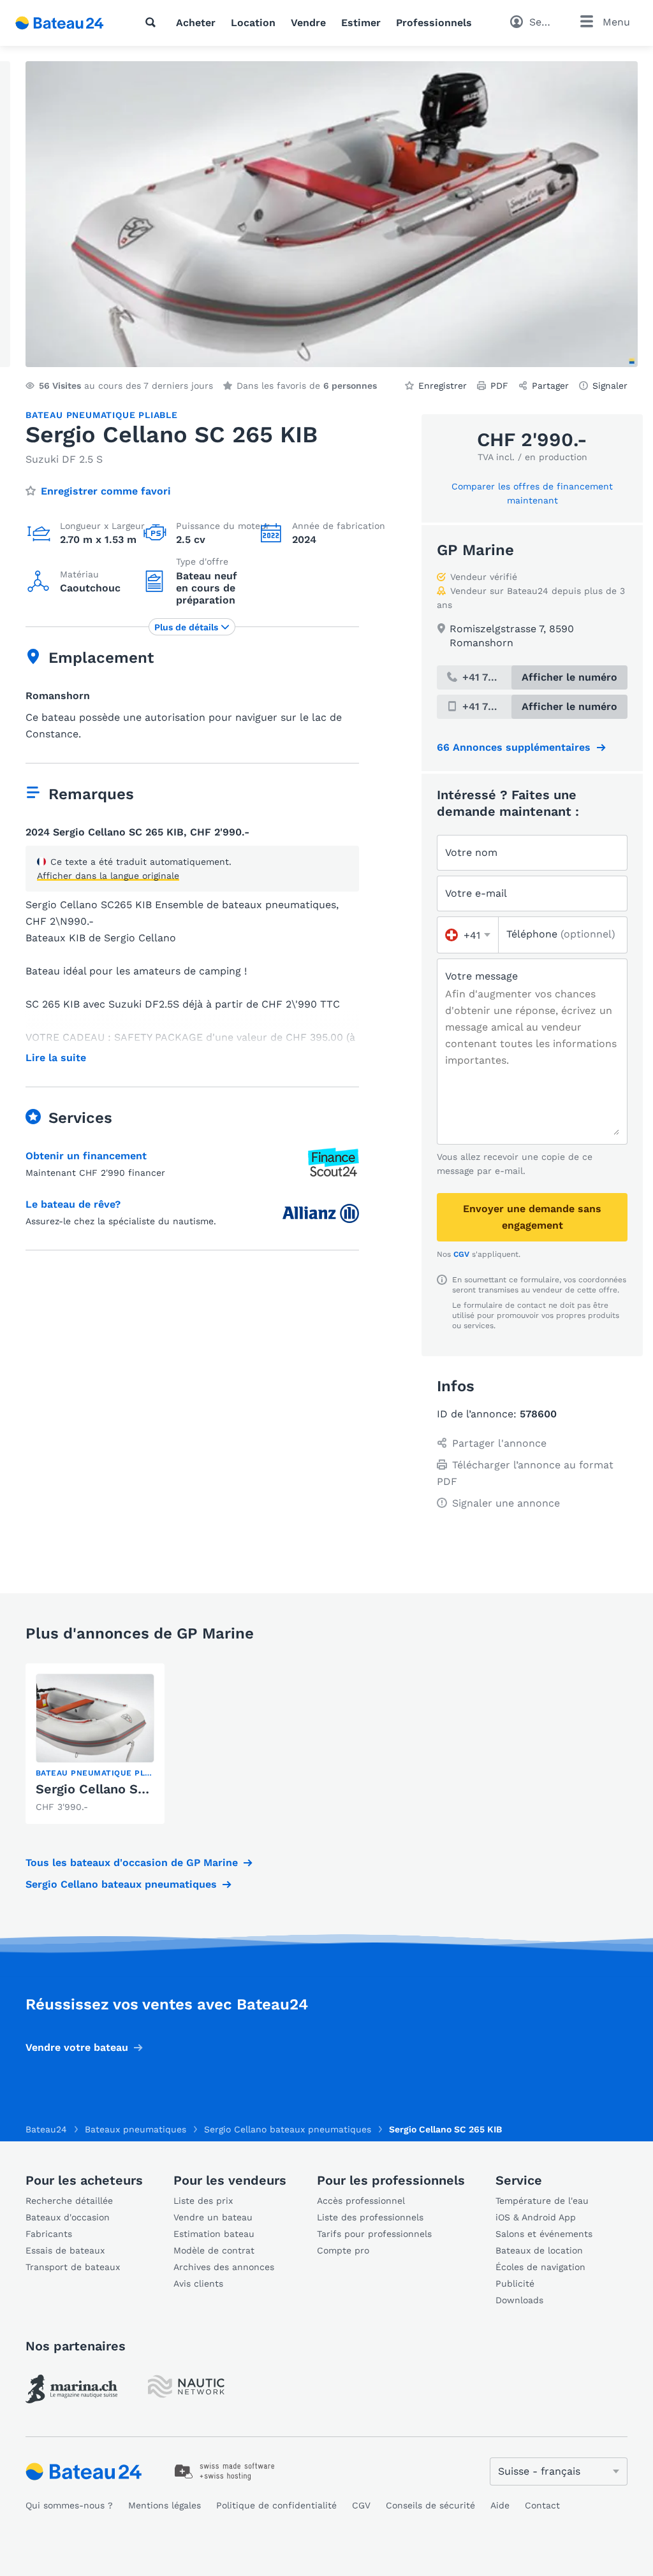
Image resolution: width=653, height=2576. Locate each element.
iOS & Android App (536, 2217)
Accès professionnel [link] (361, 2201)
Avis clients (198, 2283)
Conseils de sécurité (430, 2505)
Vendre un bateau (213, 2217)
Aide (500, 2505)
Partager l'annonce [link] (499, 1443)
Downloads (519, 2300)
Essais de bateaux (65, 2250)
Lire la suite (56, 1058)
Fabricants (49, 2234)
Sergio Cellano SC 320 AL (114, 1789)
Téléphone (561, 934)
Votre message (481, 976)
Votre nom (471, 852)
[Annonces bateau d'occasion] (60, 23)
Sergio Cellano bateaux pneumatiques (121, 1884)
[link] (95, 1744)
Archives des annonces (224, 2267)
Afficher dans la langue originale (108, 876)
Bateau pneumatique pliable (102, 415)
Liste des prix (203, 2201)
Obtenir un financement (86, 1156)
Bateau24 (46, 2129)
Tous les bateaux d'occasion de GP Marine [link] (132, 1863)
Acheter (196, 23)
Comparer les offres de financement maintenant (532, 493)
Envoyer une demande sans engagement (532, 1217)
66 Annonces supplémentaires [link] (514, 747)
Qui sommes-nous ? (69, 2505)
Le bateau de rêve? (73, 1204)
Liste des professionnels (370, 2217)
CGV (461, 1254)
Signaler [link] (610, 386)
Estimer (361, 23)
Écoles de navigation (540, 2267)
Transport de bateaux (73, 2267)
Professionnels (434, 23)
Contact (542, 2505)
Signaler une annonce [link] (506, 1503)
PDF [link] (499, 386)
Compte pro (343, 2250)
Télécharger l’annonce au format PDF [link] (525, 1473)
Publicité (515, 2283)
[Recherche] (153, 22)
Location (253, 23)
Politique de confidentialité (276, 2505)
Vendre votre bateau (77, 2047)
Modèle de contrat (214, 2250)
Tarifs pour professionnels (374, 2234)
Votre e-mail (476, 893)
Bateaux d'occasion (68, 2217)
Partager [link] (550, 386)
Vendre (308, 23)
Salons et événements (544, 2234)
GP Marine (475, 550)
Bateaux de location (539, 2250)
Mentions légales (165, 2505)
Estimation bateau (214, 2234)
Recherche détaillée (69, 2201)
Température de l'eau (542, 2201)
